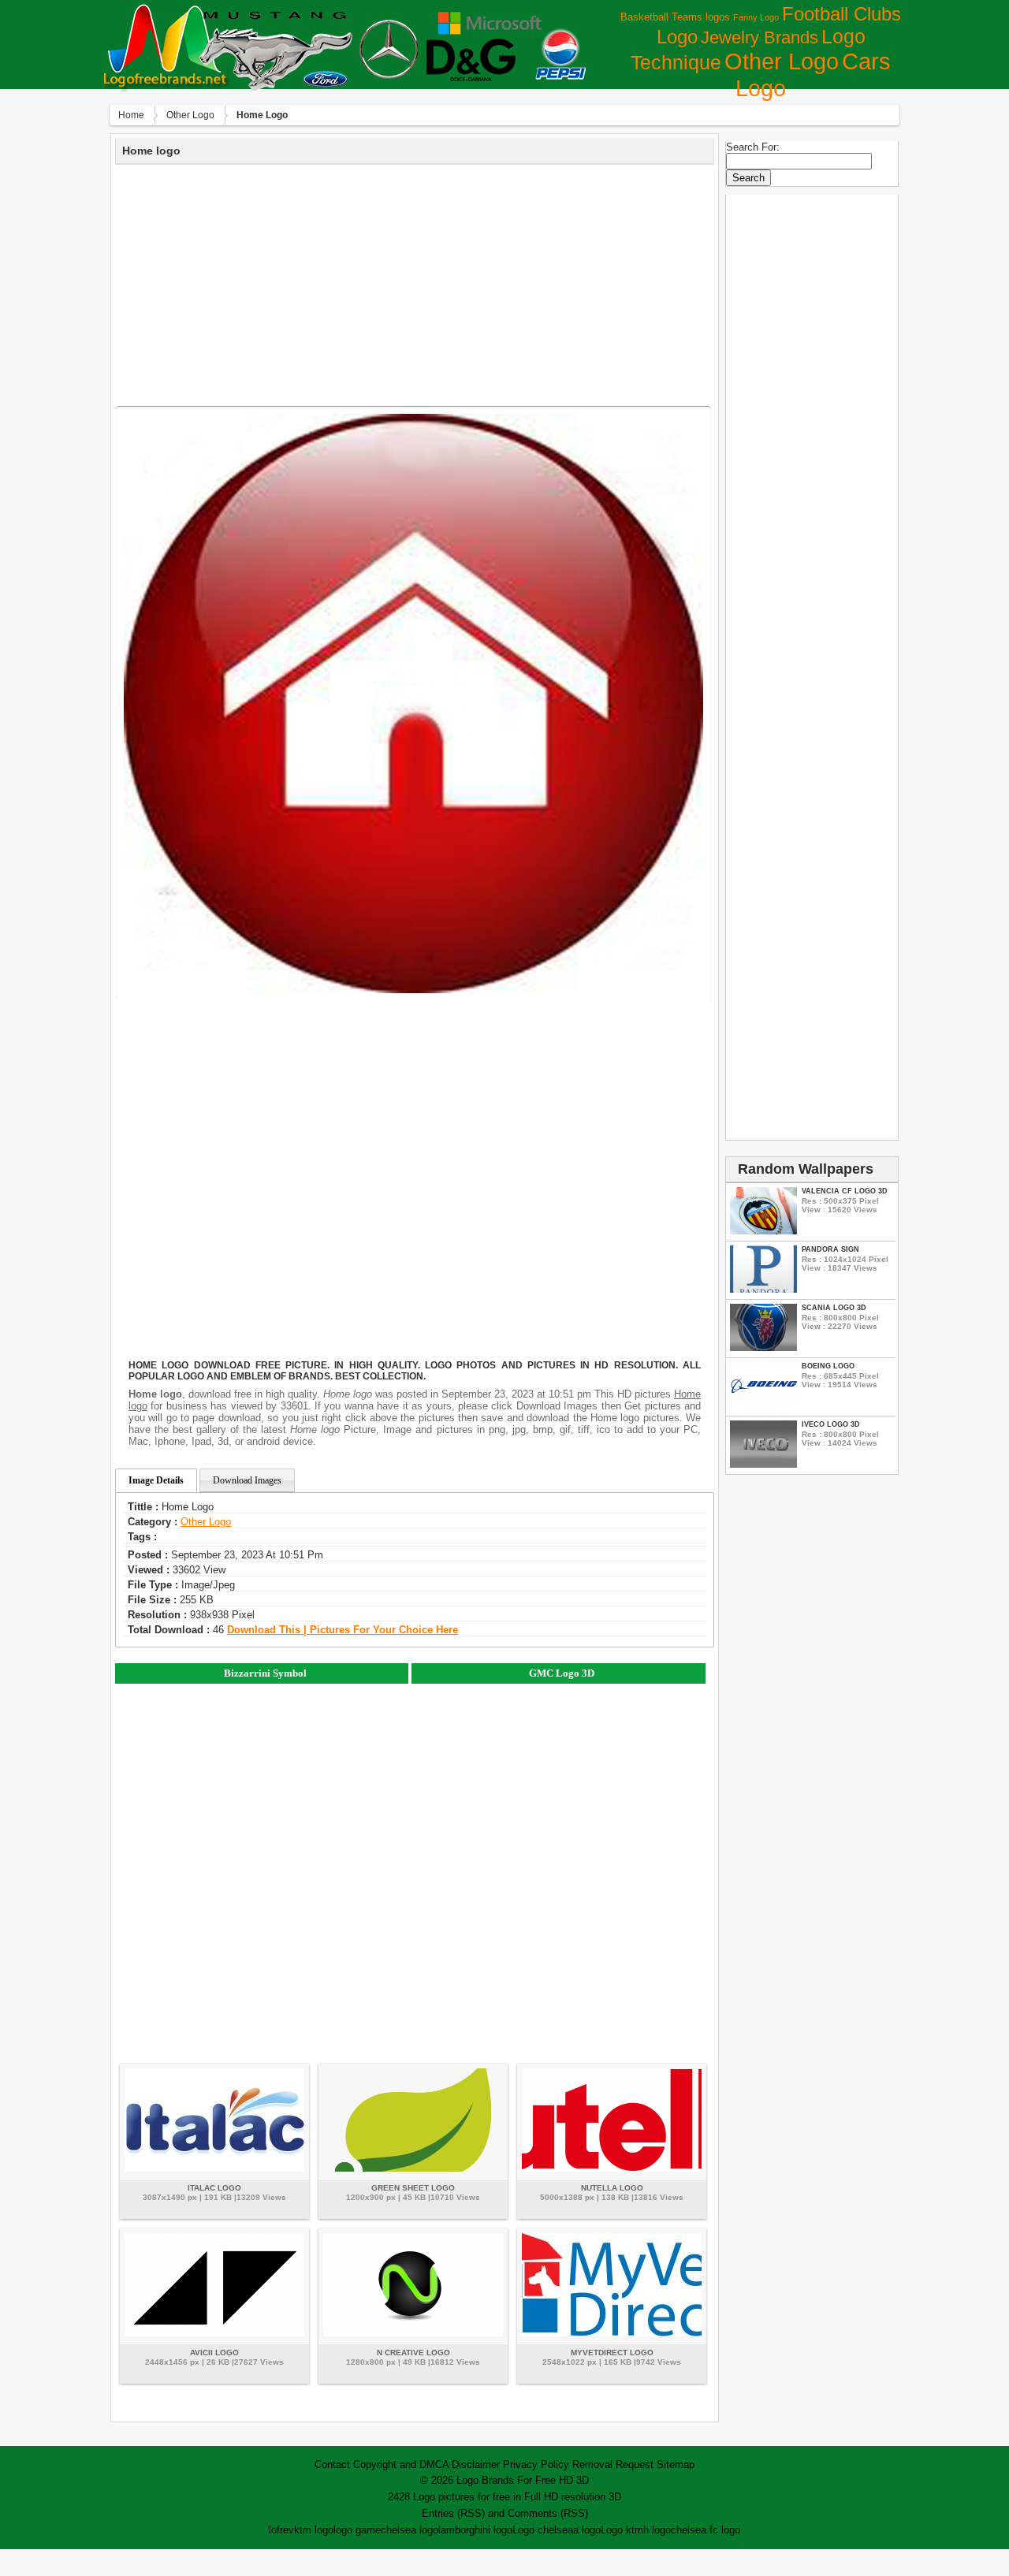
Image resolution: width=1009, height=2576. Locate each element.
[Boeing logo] (763, 1406)
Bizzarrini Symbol (265, 1673)
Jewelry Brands (760, 37)
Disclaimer (476, 2464)
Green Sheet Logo (413, 2188)
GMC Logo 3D (562, 1673)
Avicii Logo (214, 2353)
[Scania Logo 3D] (763, 1348)
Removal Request (613, 2464)
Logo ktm (622, 2530)
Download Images (247, 1480)
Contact (332, 2464)
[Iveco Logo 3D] (763, 1464)
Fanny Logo (756, 17)
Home (131, 115)
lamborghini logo (475, 2530)
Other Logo (782, 61)
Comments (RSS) (548, 2513)
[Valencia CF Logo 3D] (763, 1231)
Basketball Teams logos (675, 17)
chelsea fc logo (706, 2530)
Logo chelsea (543, 2530)
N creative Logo (413, 2353)
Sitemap (676, 2464)
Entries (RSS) (453, 2513)
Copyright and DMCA (401, 2464)
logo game (357, 2530)
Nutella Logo (612, 2188)
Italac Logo (214, 2188)
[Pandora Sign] (763, 1289)
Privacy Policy (536, 2464)
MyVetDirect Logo (612, 2353)
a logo (587, 2530)
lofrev (281, 2530)
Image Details (156, 1480)
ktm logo (314, 2530)
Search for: (753, 147)
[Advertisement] (415, 283)
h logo (657, 2530)
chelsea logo (410, 2530)
